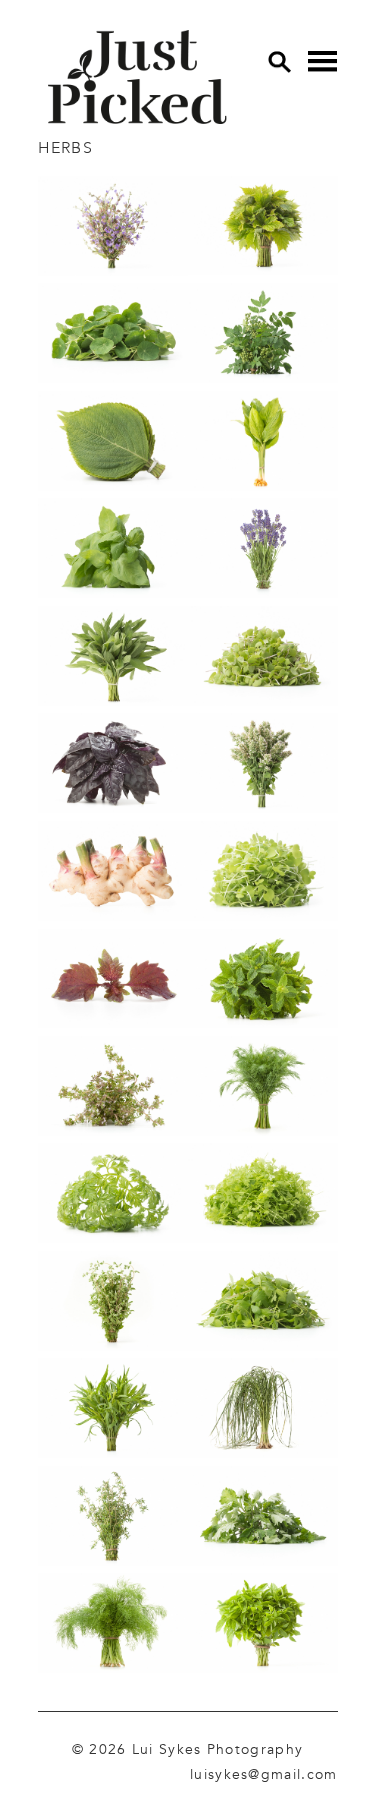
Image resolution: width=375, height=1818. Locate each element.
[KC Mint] (263, 982)
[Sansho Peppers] (263, 336)
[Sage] (113, 660)
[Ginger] (113, 874)
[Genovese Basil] (113, 551)
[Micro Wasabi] (263, 875)
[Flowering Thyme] (113, 1089)
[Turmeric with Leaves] (263, 445)
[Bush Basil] (263, 1626)
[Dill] (263, 1089)
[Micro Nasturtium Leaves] (113, 336)
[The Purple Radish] (138, 77)
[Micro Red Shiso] (113, 982)
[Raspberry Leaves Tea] (263, 229)
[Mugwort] (263, 1519)
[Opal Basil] (113, 766)
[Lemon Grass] (263, 1411)
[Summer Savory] (113, 1519)
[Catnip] (263, 766)
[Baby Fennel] (113, 1626)
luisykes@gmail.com (263, 1774)
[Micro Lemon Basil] (263, 660)
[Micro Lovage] (263, 1304)
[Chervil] (113, 1196)
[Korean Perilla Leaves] (113, 444)
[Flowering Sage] (113, 230)
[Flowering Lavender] (263, 551)
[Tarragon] (113, 1411)
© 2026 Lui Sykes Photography (187, 1749)
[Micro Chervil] (263, 1196)
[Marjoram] (113, 1304)
